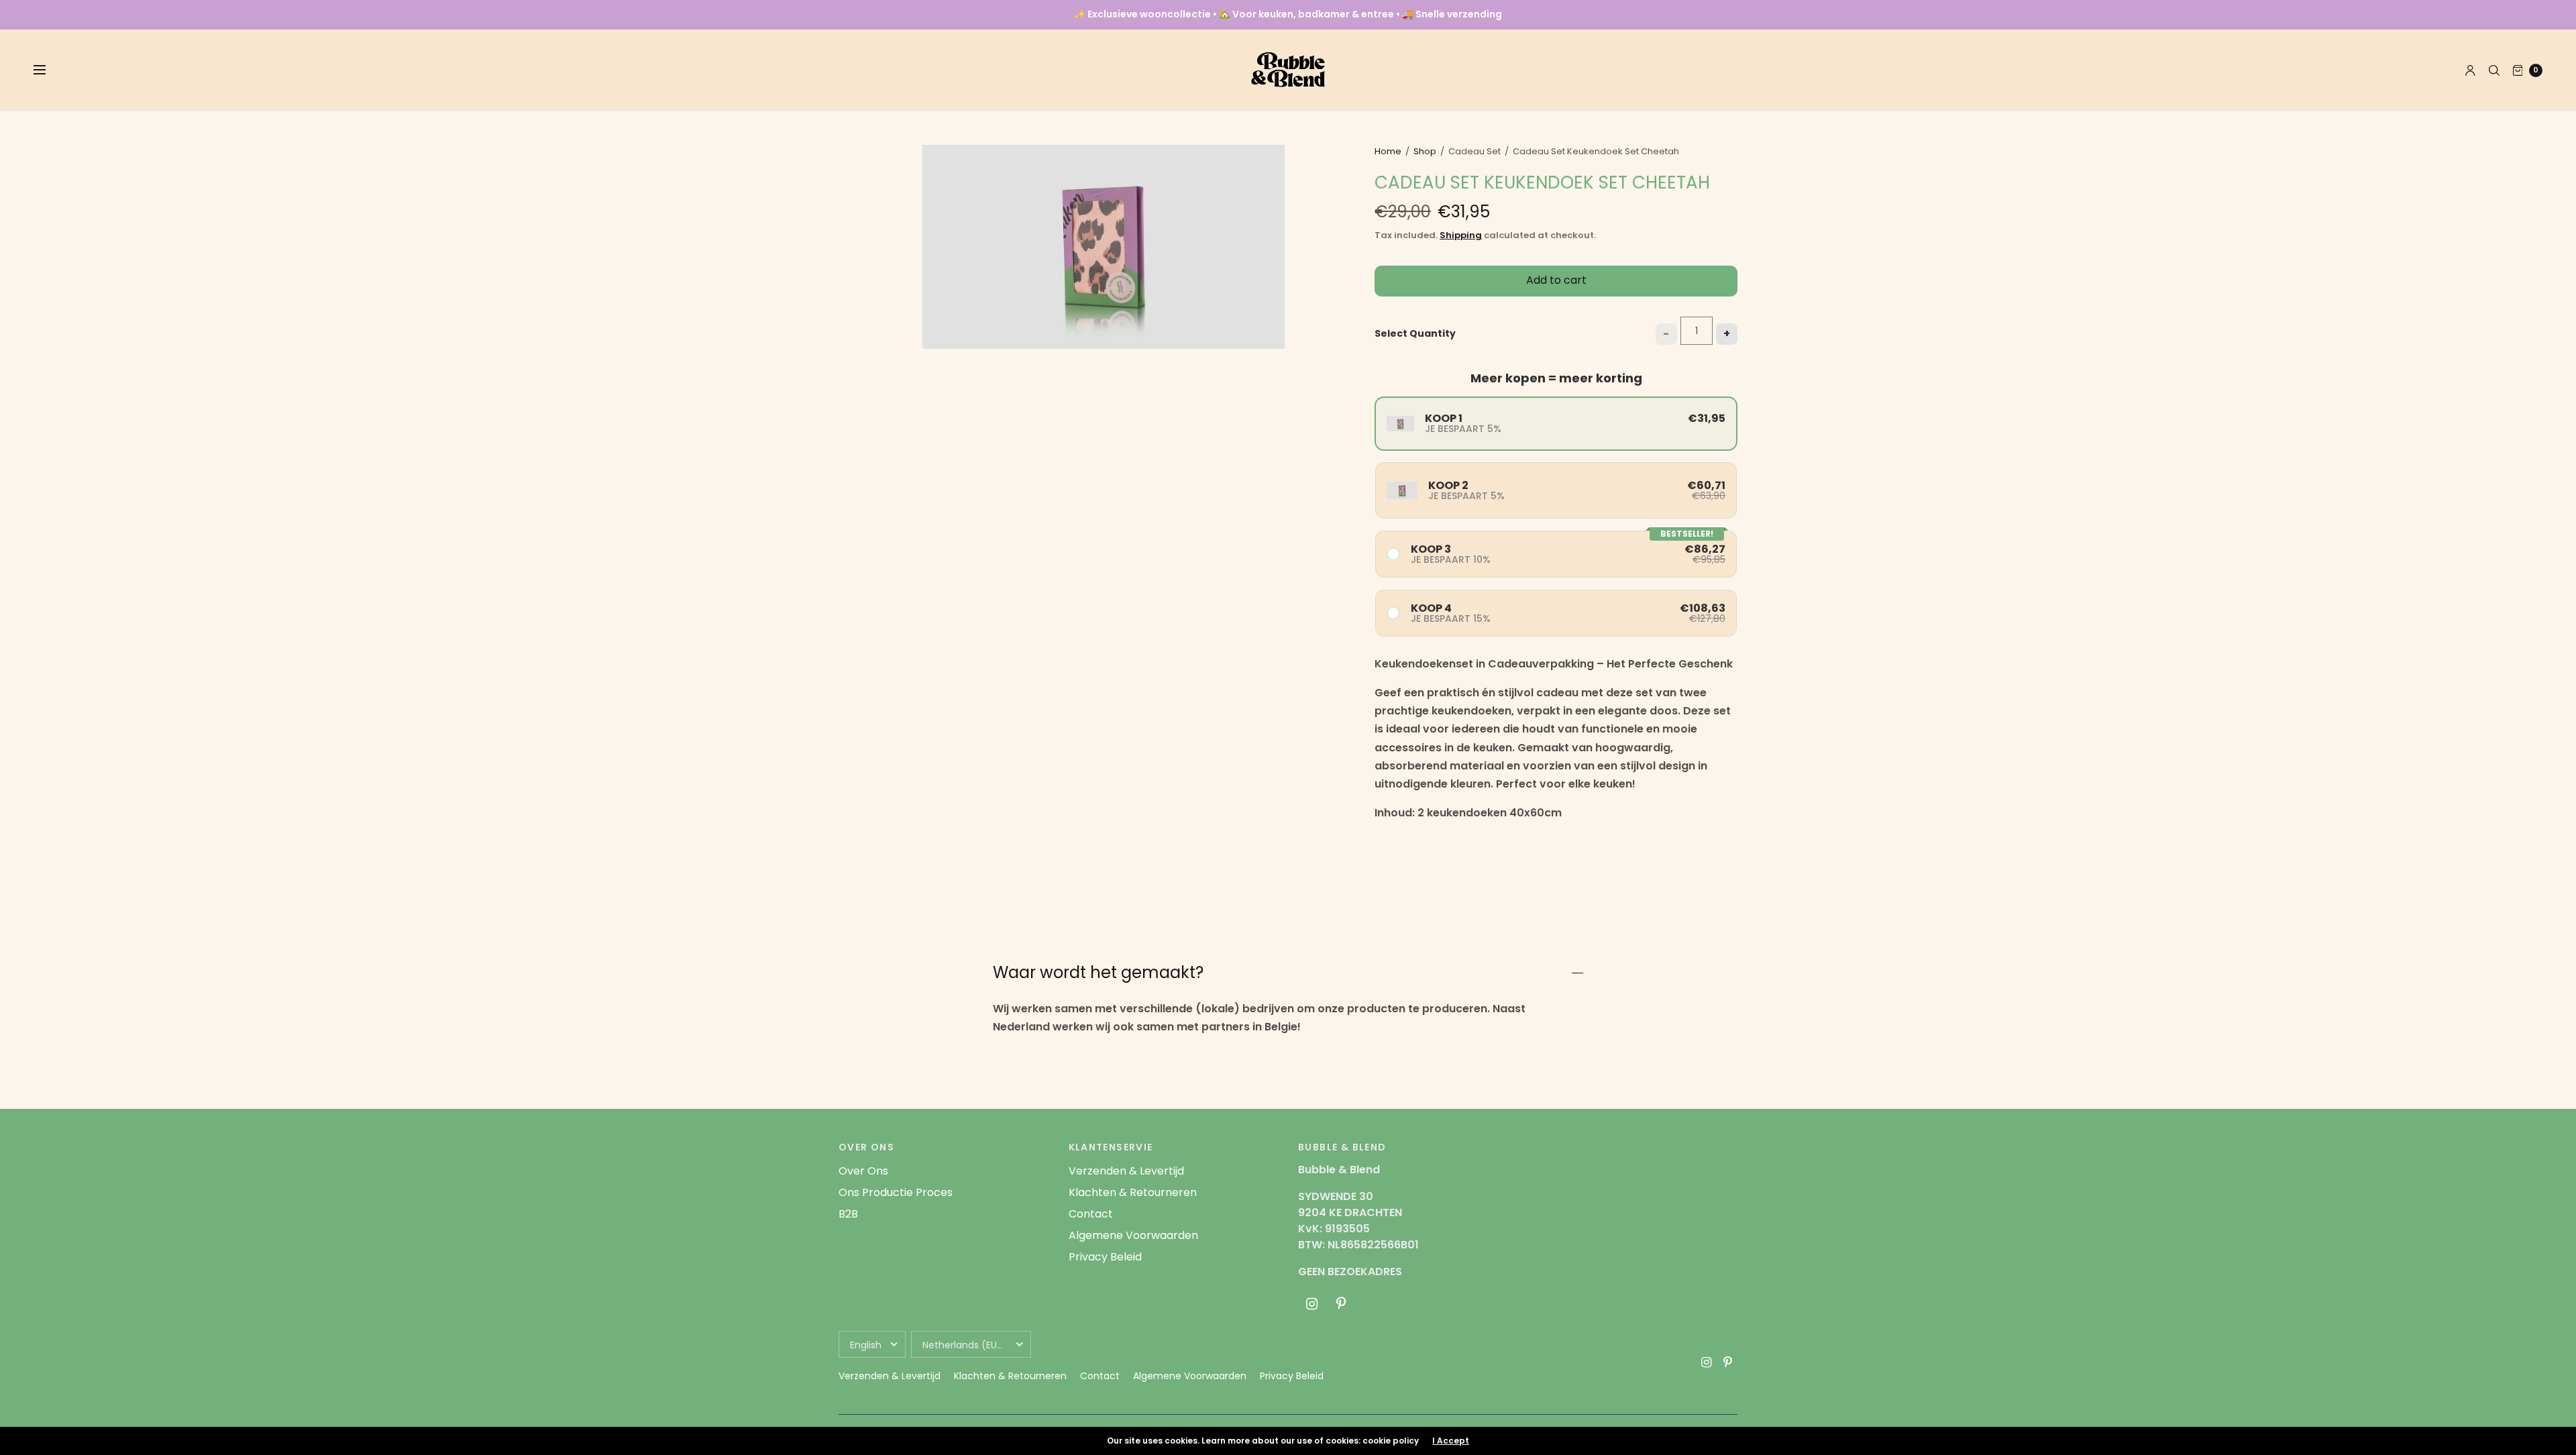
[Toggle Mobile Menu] (48, 70)
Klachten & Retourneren (1133, 1192)
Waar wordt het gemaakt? (1098, 973)
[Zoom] (1104, 247)
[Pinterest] (1341, 1304)
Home (1388, 151)
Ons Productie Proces (896, 1192)
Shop (1425, 151)
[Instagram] (1311, 1304)
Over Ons (863, 1171)
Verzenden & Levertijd (1126, 1171)
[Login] (2470, 70)
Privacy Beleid (1105, 1257)
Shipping (1461, 235)
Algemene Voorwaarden (1133, 1235)
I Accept (1451, 1441)
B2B (848, 1214)
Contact (1091, 1214)
